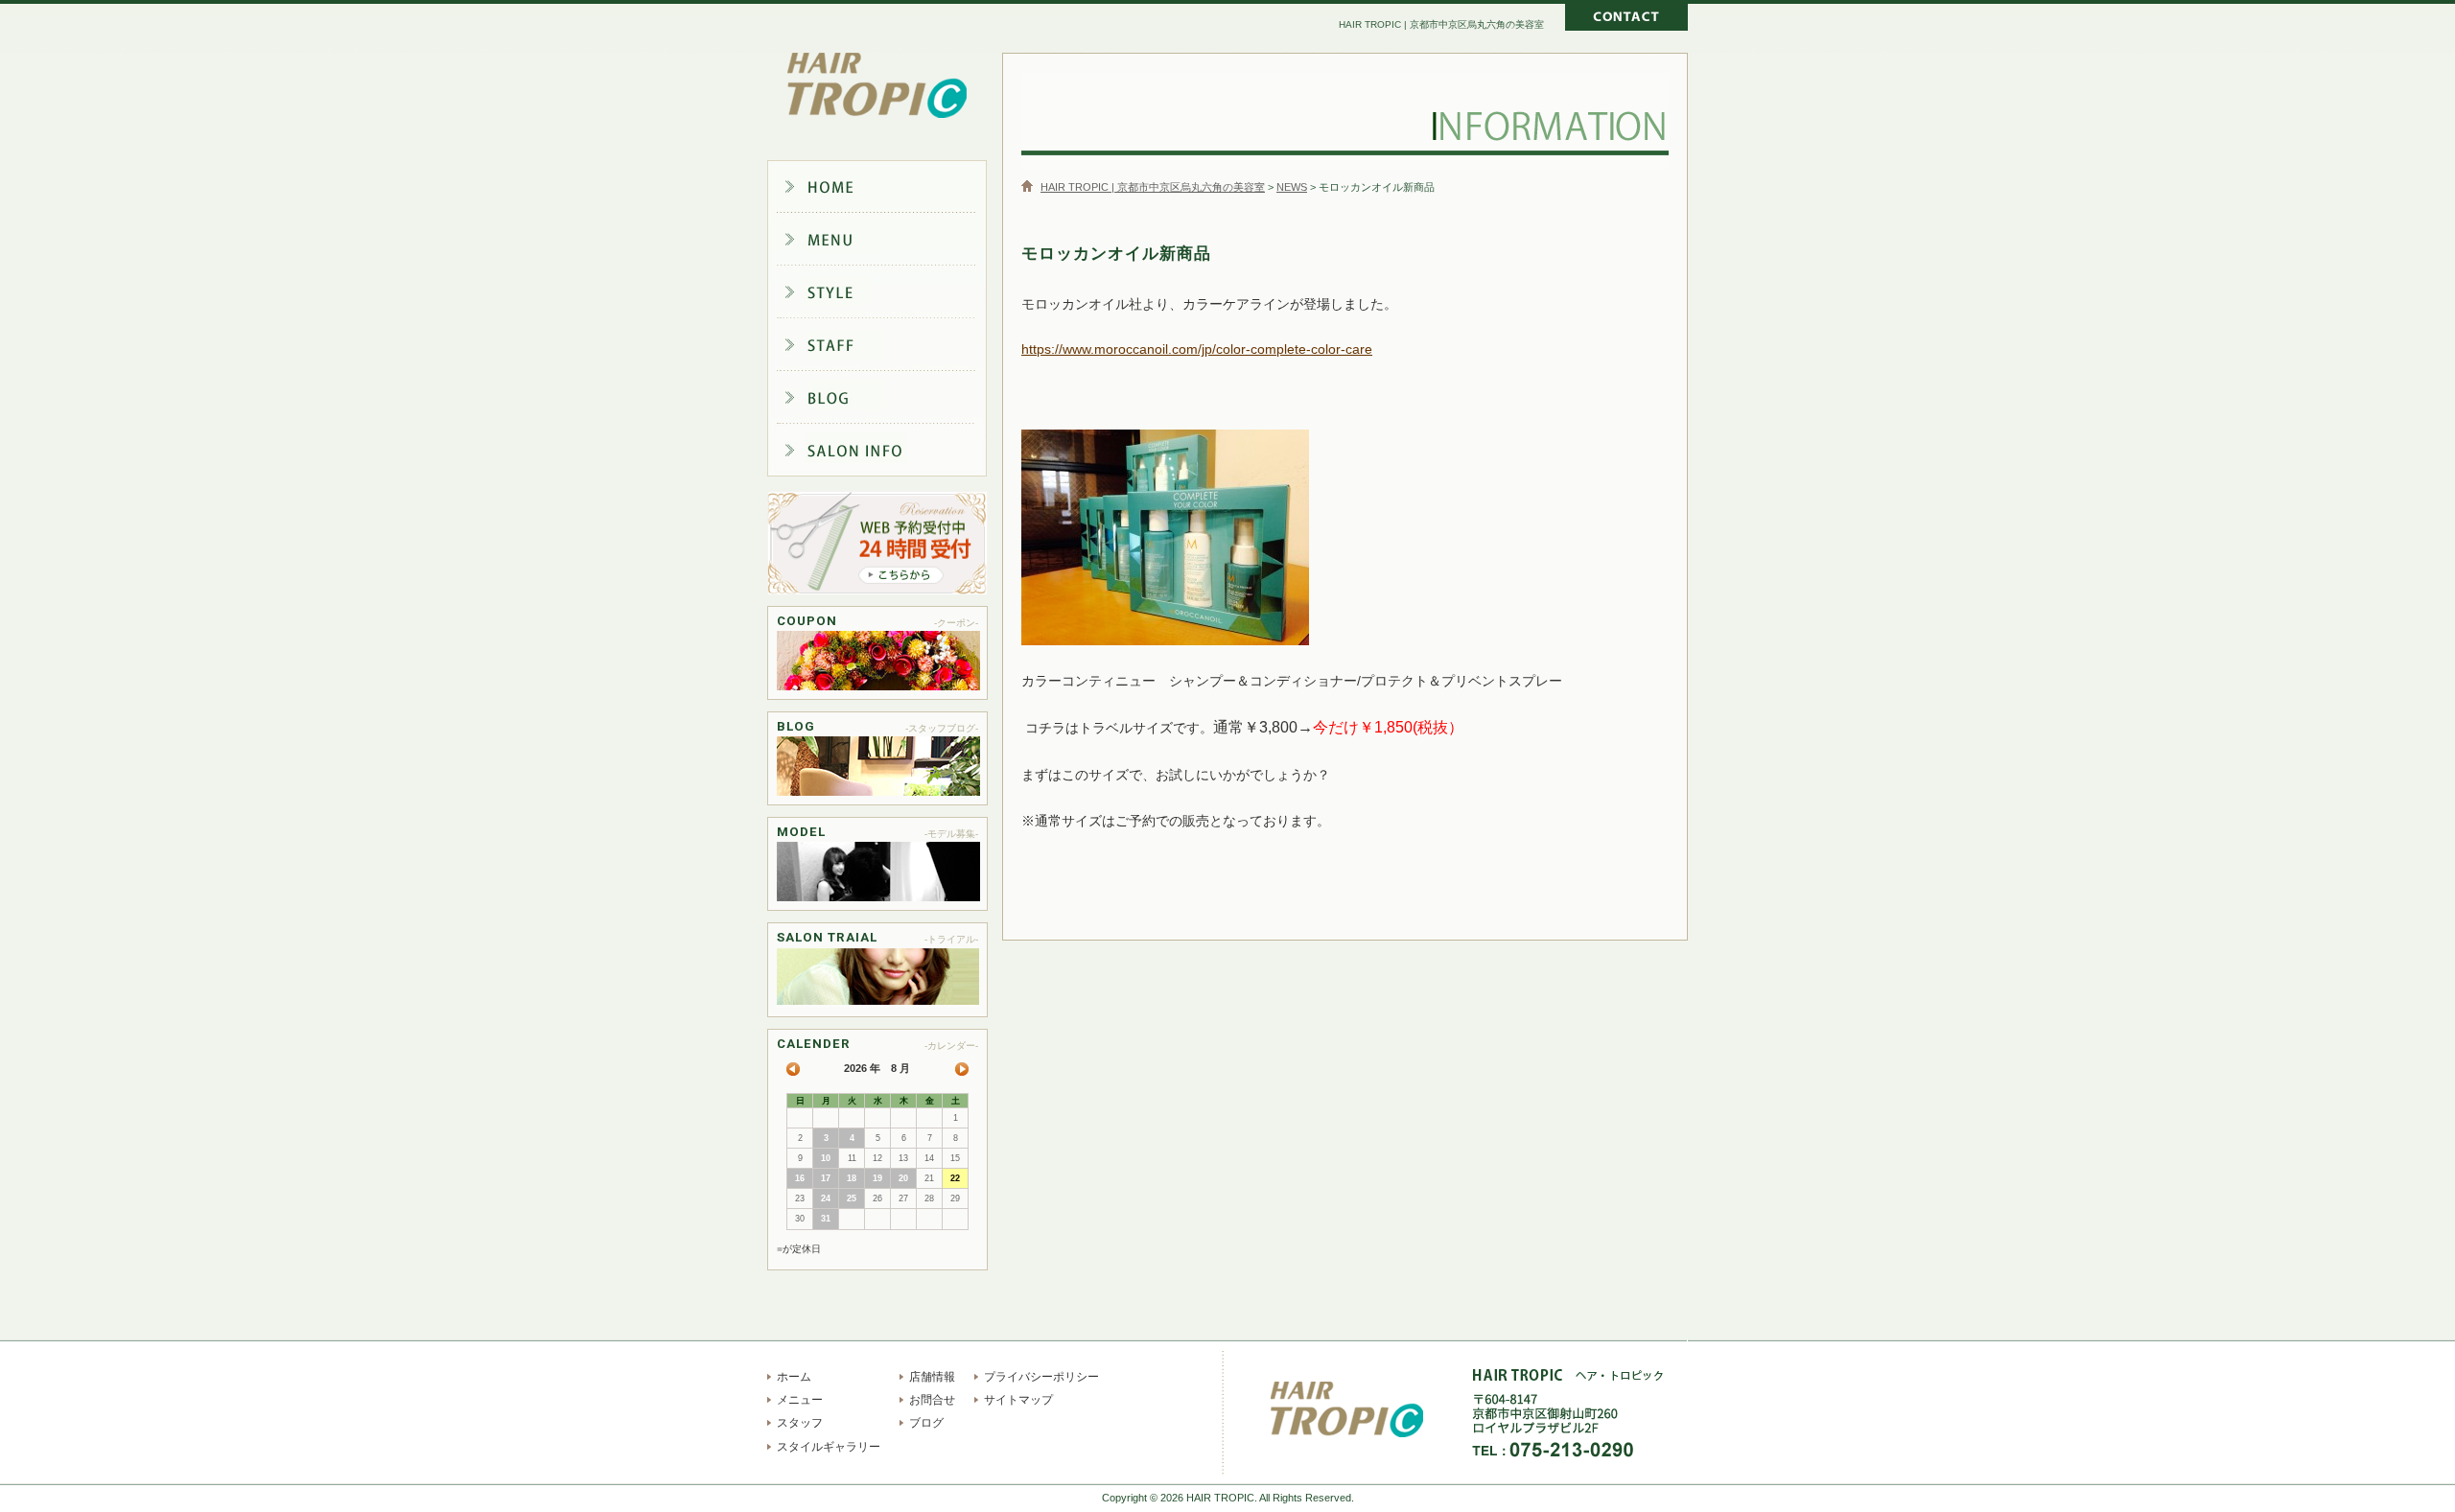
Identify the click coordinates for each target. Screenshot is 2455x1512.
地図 (1673, 1428)
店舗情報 (892, 454)
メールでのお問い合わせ (1626, 19)
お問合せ (932, 1400)
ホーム (892, 186)
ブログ (892, 401)
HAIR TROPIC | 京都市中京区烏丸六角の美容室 (877, 86)
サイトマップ (1018, 1400)
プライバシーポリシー (1041, 1377)
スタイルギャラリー (892, 293)
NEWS (1292, 187)
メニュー (892, 240)
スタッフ (892, 347)
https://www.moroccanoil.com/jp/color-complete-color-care (1197, 349)
